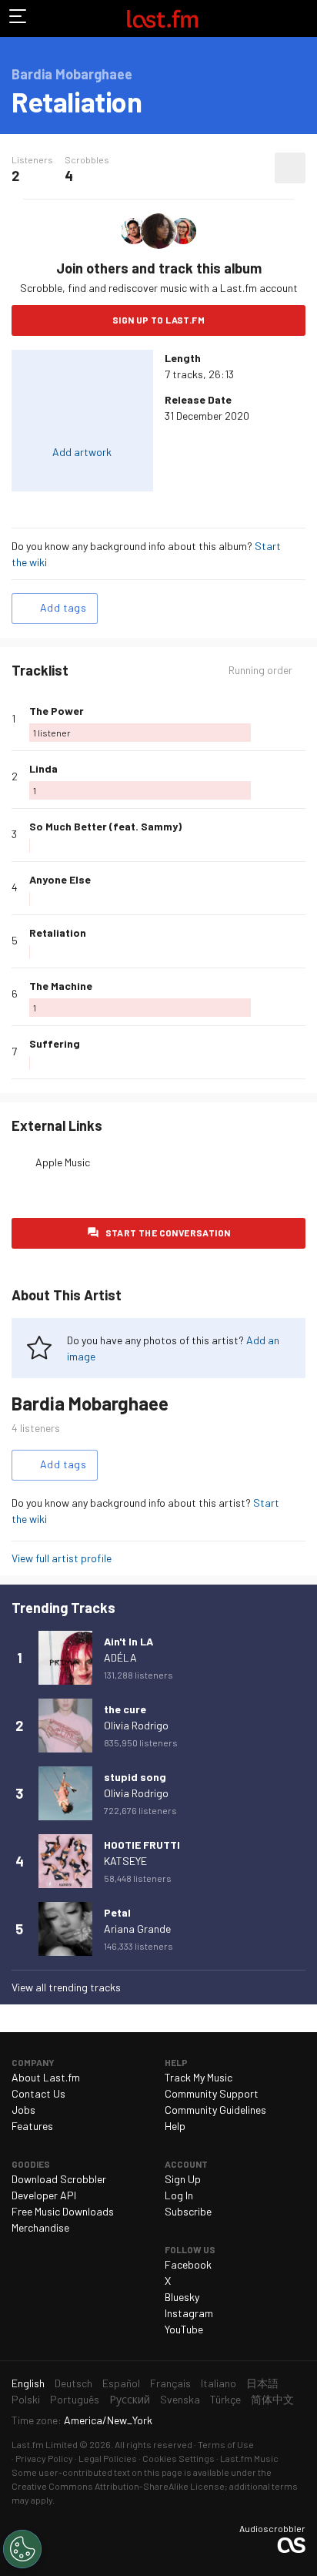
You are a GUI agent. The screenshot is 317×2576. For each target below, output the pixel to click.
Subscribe (188, 2211)
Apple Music (63, 1162)
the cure (125, 1709)
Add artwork (82, 452)
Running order (260, 670)
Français (170, 2383)
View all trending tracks (66, 1987)
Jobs (23, 2110)
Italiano (219, 2383)
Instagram (189, 2313)
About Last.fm (46, 2077)
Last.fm (162, 18)
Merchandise (40, 2227)
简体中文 (272, 2399)
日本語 (262, 2383)
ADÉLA (120, 1657)
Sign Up (183, 2179)
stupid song (135, 1777)
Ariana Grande (137, 1929)
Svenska (180, 2399)
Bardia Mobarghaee (90, 1403)
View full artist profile (62, 1558)
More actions (290, 168)
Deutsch (73, 2383)
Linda (43, 768)
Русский (130, 2399)
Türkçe (225, 2399)
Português (75, 2399)
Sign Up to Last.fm (158, 320)
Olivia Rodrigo (136, 1725)
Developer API (44, 2195)
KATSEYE (125, 1861)
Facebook (188, 2264)
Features (32, 2126)
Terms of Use (226, 2444)
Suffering (55, 1043)
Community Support (212, 2093)
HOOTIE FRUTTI (142, 1845)
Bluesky (182, 2297)
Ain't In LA (128, 1641)
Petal (117, 1912)
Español (121, 2383)
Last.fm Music (249, 2458)
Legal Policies (108, 2458)
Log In (179, 2195)
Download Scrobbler (59, 2179)
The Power (57, 711)
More (299, 719)
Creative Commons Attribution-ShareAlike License (118, 2486)
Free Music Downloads (63, 2211)
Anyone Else (60, 879)
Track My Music (199, 2077)
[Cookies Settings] (22, 2549)
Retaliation (58, 932)
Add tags (63, 607)
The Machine (61, 986)
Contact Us (38, 2093)
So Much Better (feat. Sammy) (105, 826)
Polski (26, 2399)
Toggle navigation (18, 18)
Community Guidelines (215, 2110)
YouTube (184, 2329)
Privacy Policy (44, 2458)
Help (175, 2126)
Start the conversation (168, 1233)
